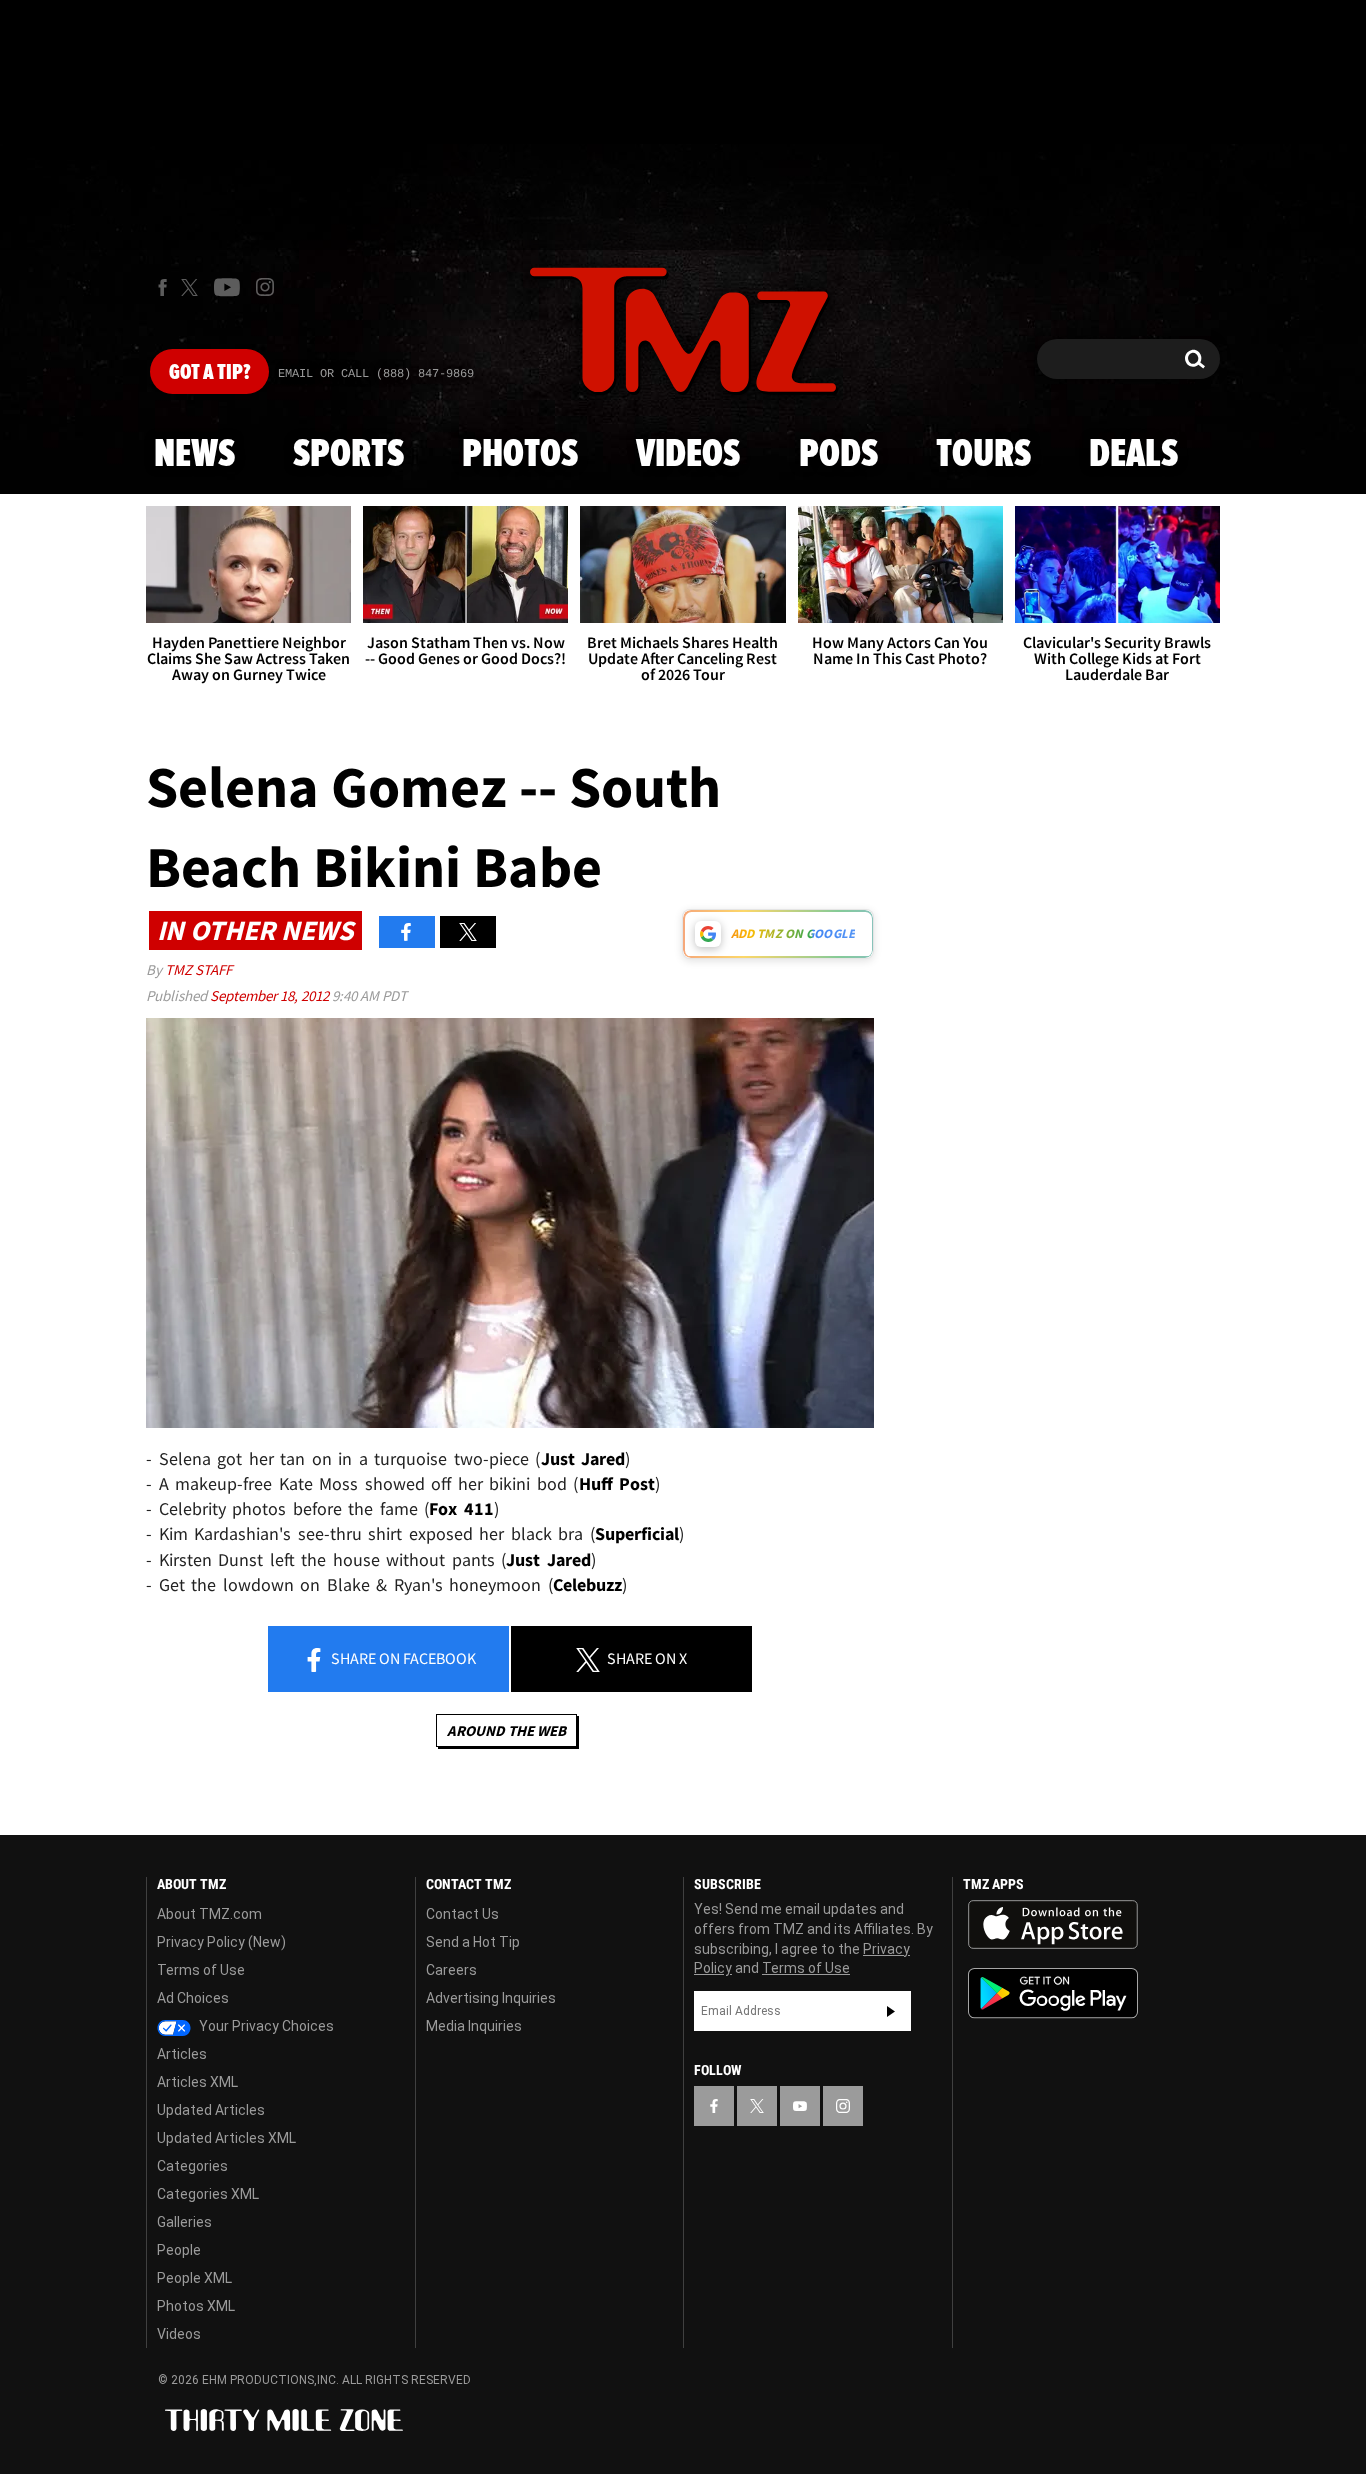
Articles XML (197, 2082)
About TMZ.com (209, 1914)
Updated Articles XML (226, 2138)
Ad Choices (193, 1998)
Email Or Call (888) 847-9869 (376, 374)
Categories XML (208, 2194)
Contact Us (462, 1914)
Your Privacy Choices (265, 2026)
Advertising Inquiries (491, 1998)
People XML (194, 2278)
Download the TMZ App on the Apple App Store (1053, 1925)
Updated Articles (211, 2110)
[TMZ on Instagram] (265, 287)
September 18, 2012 (271, 995)
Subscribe (891, 2011)
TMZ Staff (198, 969)
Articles (182, 2054)
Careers (451, 1970)
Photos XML (196, 2306)
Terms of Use (201, 1970)
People (179, 2250)
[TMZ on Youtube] (227, 287)
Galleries (184, 2222)
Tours (983, 455)
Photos (520, 455)
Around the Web (506, 1730)
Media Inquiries (474, 2026)
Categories (192, 2166)
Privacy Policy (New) (221, 1942)
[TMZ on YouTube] (800, 2106)
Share (402, 1658)
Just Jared (583, 1458)
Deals (1133, 455)
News (194, 455)
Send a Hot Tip (473, 1942)
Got (209, 373)
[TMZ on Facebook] (162, 287)
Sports (348, 455)
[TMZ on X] (192, 287)
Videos (688, 455)
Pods (838, 455)
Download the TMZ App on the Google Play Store (1053, 1993)
